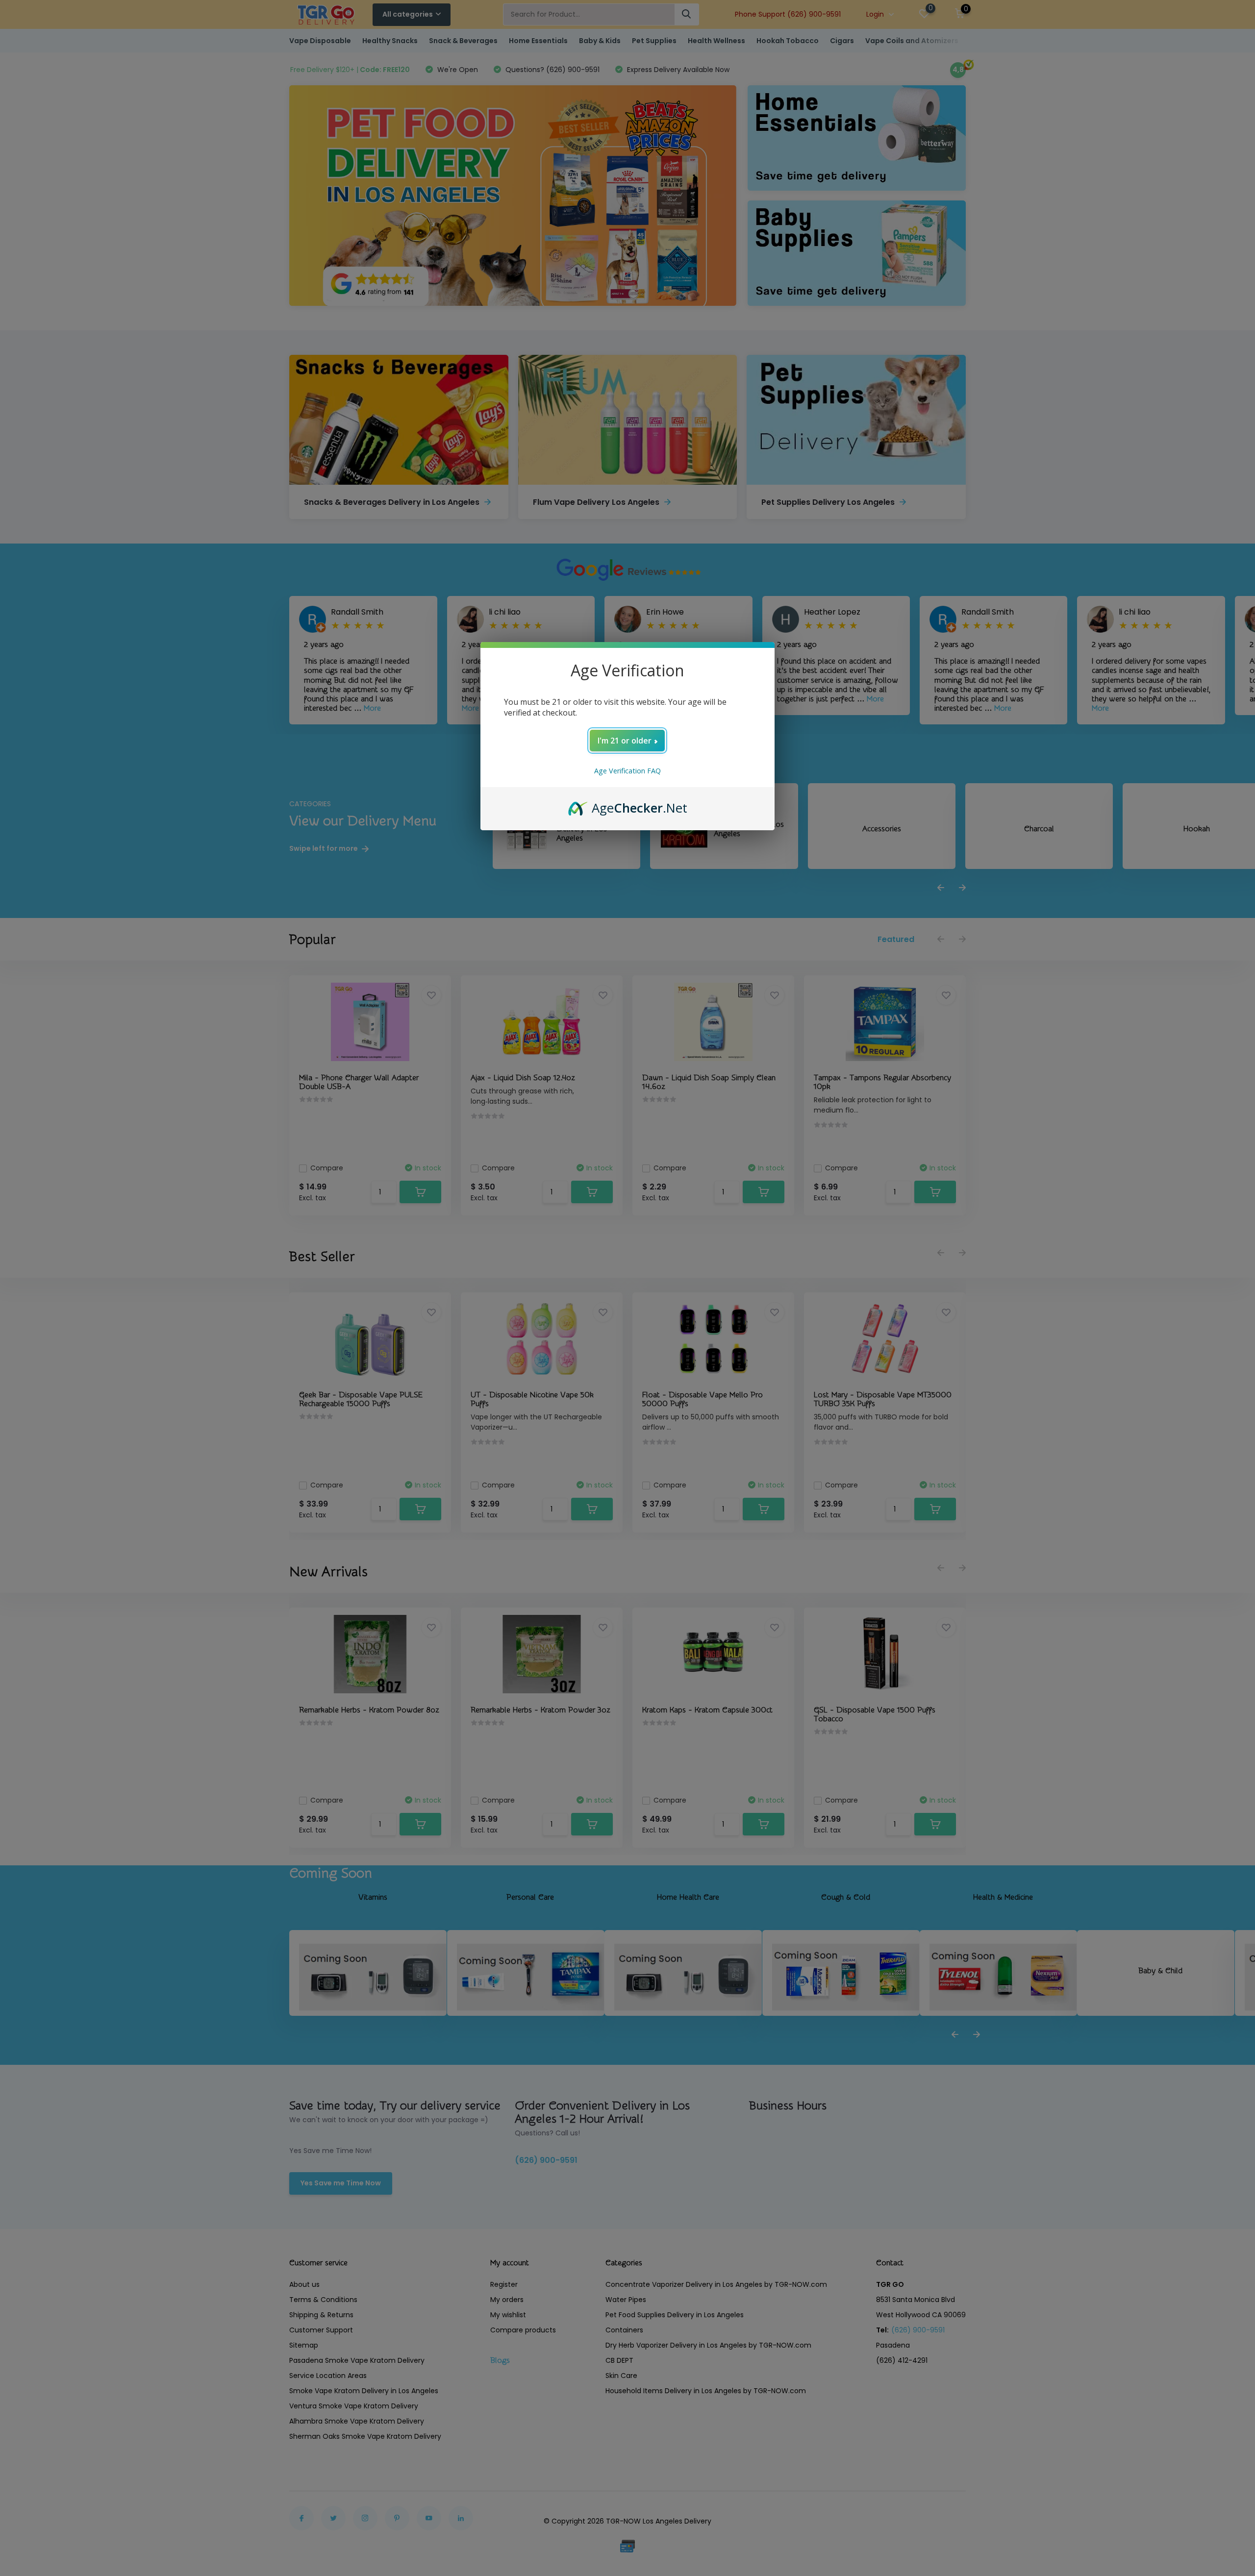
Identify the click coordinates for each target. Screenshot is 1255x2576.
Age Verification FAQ (627, 771)
